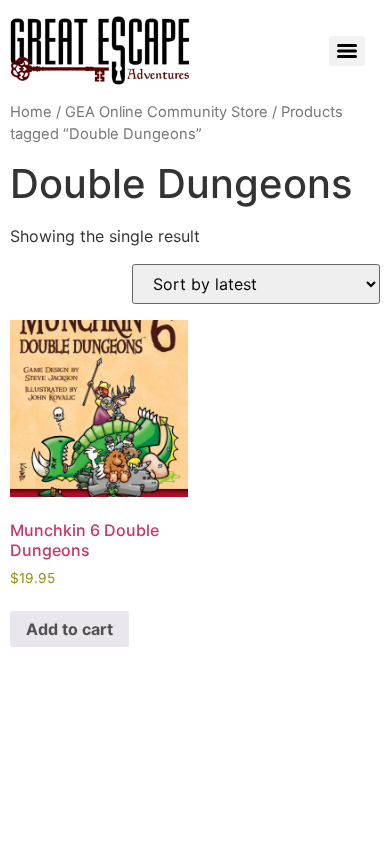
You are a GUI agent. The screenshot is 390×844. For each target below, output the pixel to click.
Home (31, 112)
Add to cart (69, 629)
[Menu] (347, 51)
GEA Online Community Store (166, 112)
